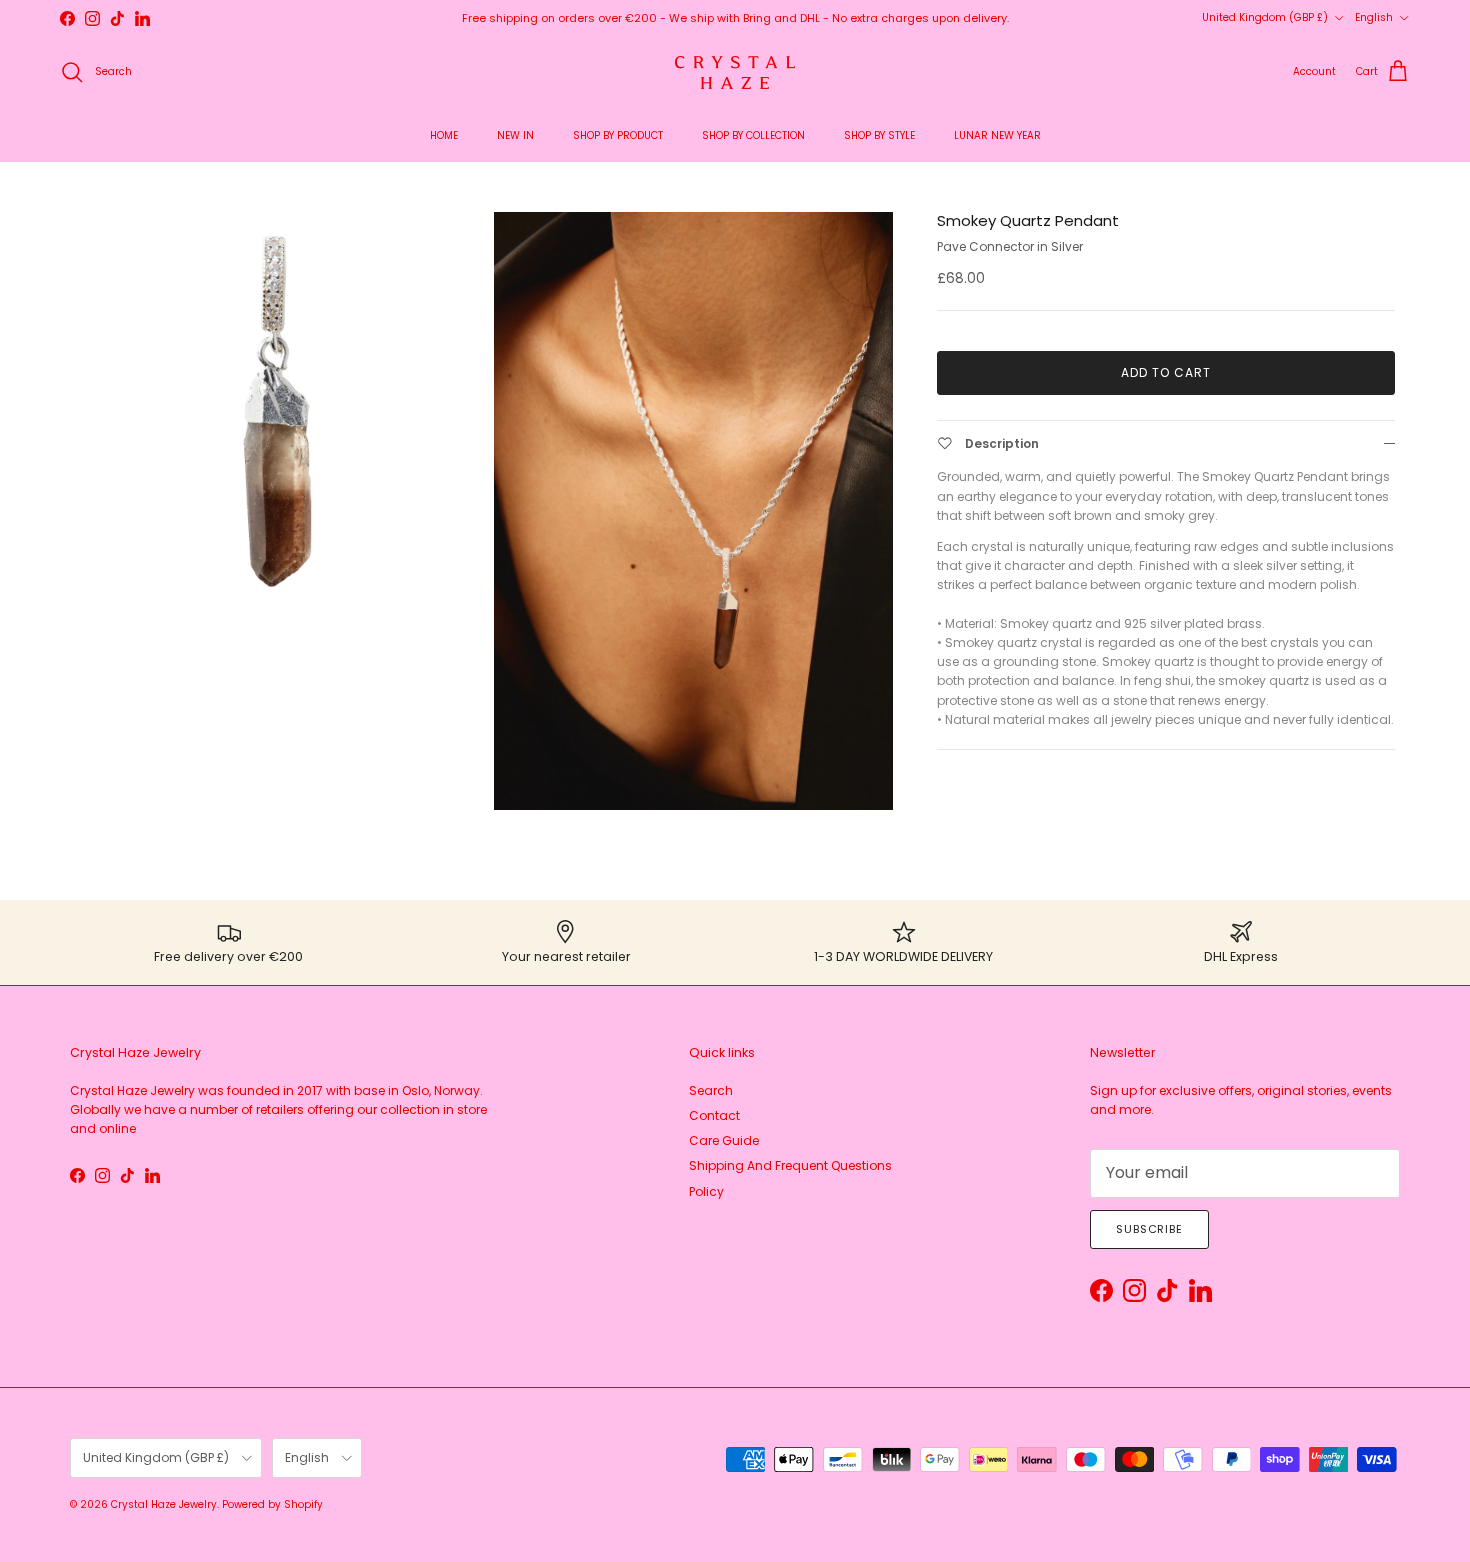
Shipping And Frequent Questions (790, 1165)
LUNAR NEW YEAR (997, 135)
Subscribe (1149, 1229)
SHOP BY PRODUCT (618, 135)
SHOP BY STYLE (879, 135)
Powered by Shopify (272, 1504)
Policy (706, 1191)
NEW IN (515, 135)
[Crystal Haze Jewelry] (735, 72)
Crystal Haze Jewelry (164, 1504)
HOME (444, 135)
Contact (714, 1115)
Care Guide (724, 1140)
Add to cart (1166, 372)
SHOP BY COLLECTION (753, 135)
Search (711, 1090)
